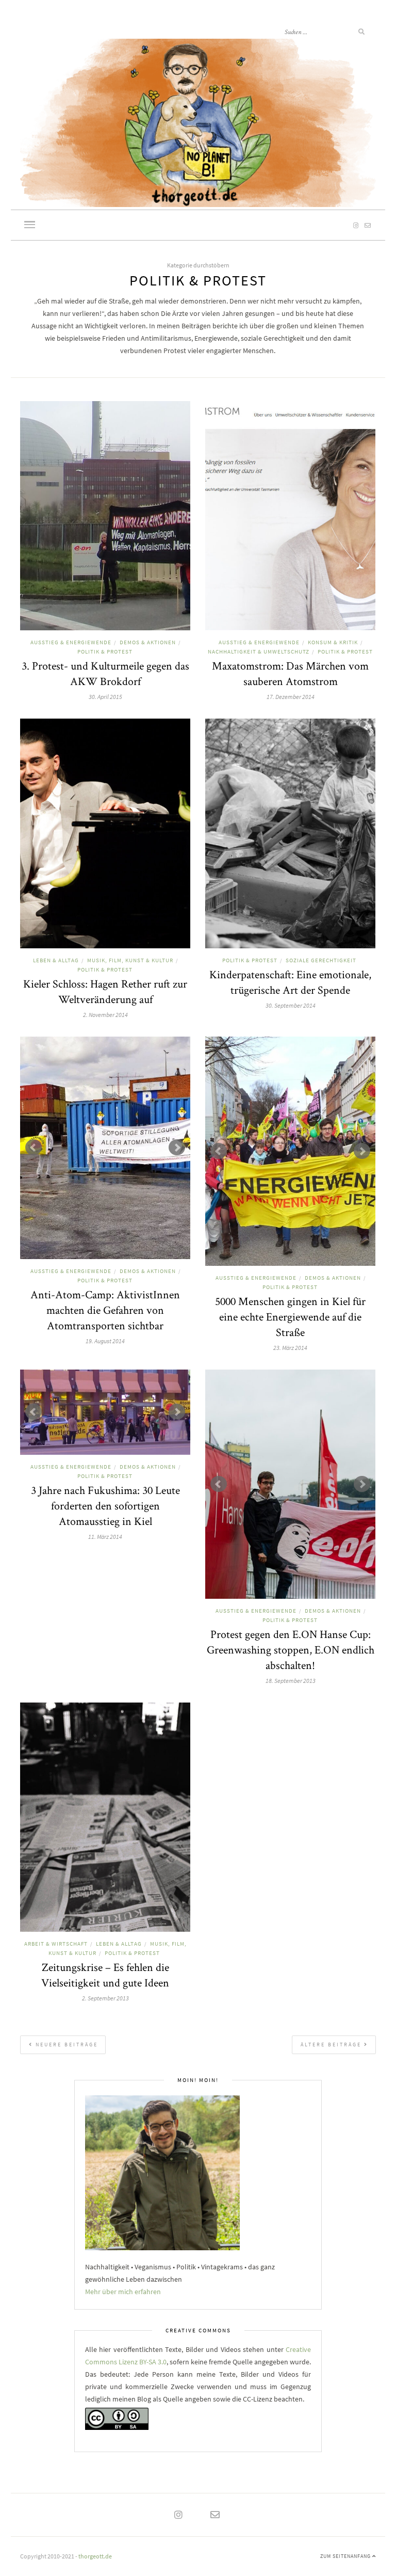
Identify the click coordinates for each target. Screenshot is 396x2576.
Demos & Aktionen (148, 642)
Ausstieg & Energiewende (71, 642)
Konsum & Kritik (333, 642)
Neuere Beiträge (65, 2045)
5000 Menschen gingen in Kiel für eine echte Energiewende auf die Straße (290, 1316)
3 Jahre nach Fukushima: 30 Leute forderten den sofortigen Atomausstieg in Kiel (105, 1505)
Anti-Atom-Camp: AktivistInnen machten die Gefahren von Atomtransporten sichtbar (105, 1310)
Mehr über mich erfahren (123, 2292)
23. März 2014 (290, 1348)
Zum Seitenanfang (346, 2556)
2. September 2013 (105, 1998)
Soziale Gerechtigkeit (321, 960)
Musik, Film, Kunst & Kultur (130, 960)
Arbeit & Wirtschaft (56, 1944)
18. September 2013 (291, 1681)
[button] (30, 226)
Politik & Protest (105, 651)
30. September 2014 (291, 1005)
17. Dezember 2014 (291, 697)
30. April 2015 (105, 697)
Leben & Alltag (56, 960)
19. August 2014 (105, 1341)
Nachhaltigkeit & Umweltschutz (259, 651)
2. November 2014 (105, 1015)
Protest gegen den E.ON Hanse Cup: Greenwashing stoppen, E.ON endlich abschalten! (291, 1649)
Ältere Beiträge (332, 2045)
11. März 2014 (105, 1537)
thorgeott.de (95, 2556)
